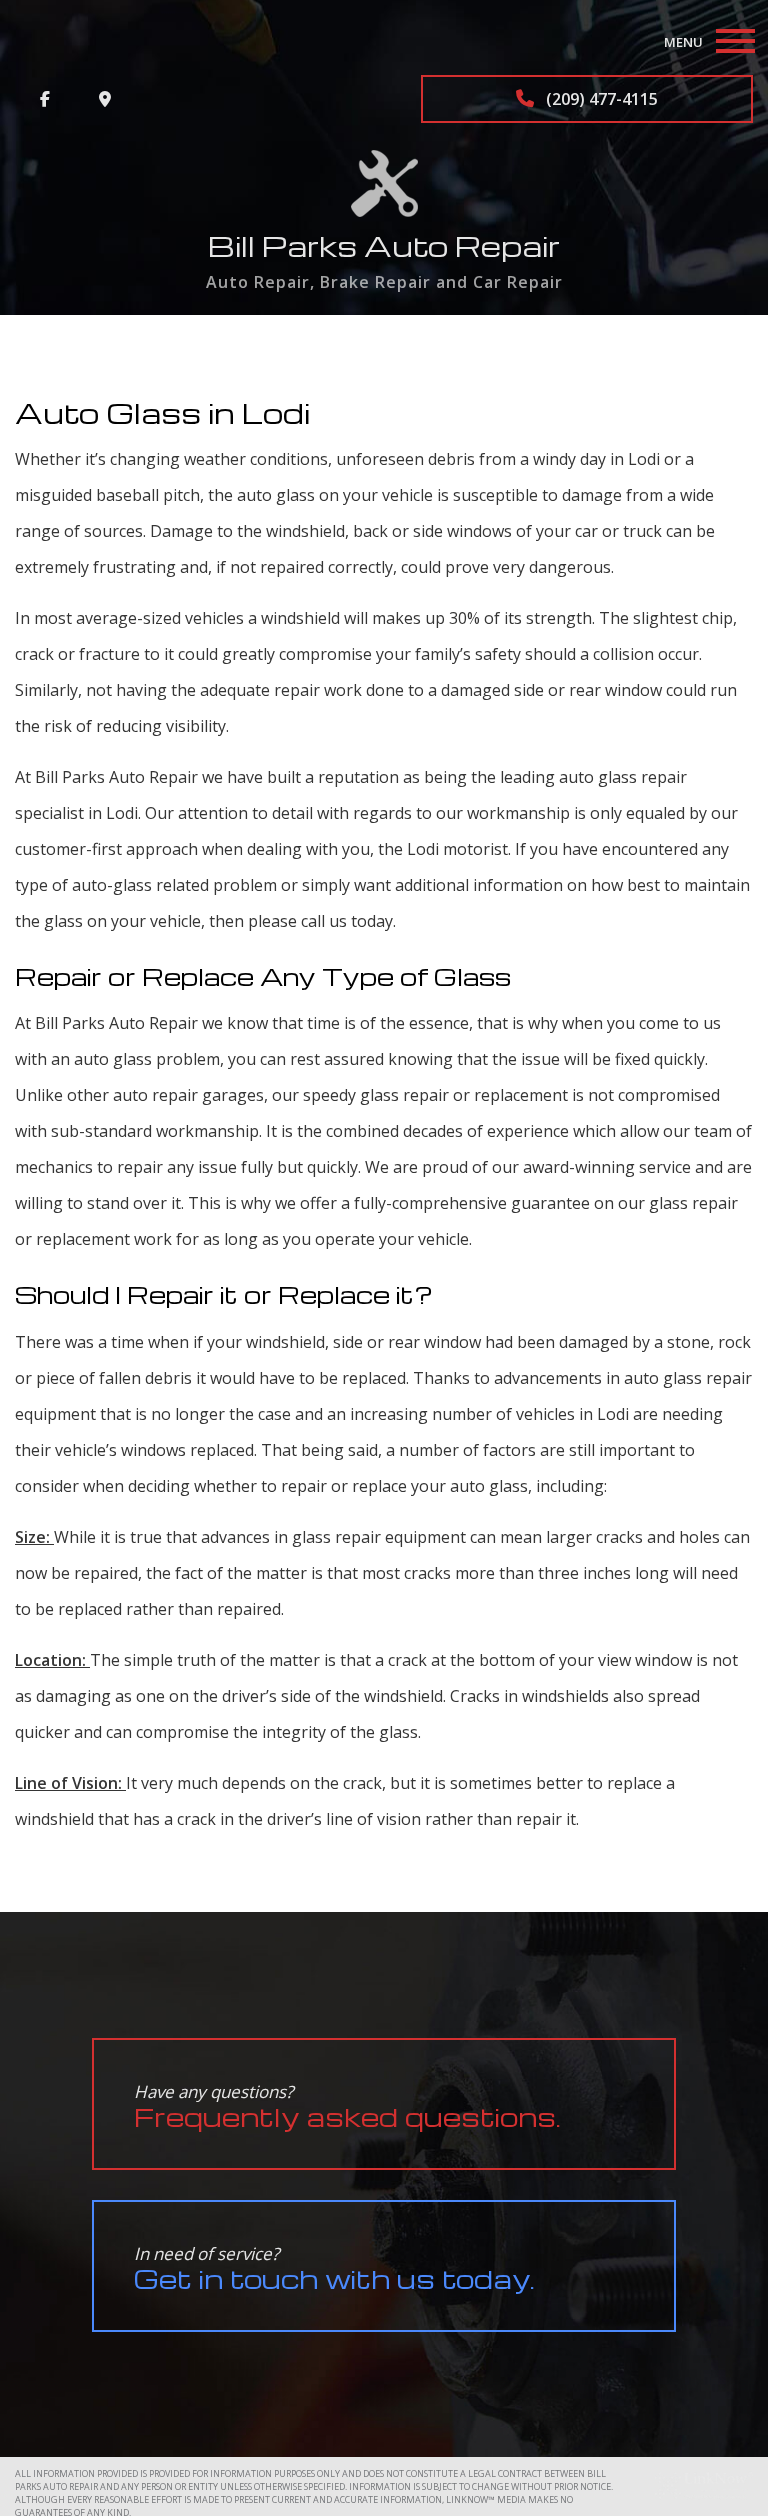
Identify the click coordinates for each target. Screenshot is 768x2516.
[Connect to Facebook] (45, 99)
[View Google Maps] (105, 99)
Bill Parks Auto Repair (384, 245)
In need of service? (334, 2268)
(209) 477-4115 (600, 99)
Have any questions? (347, 2106)
